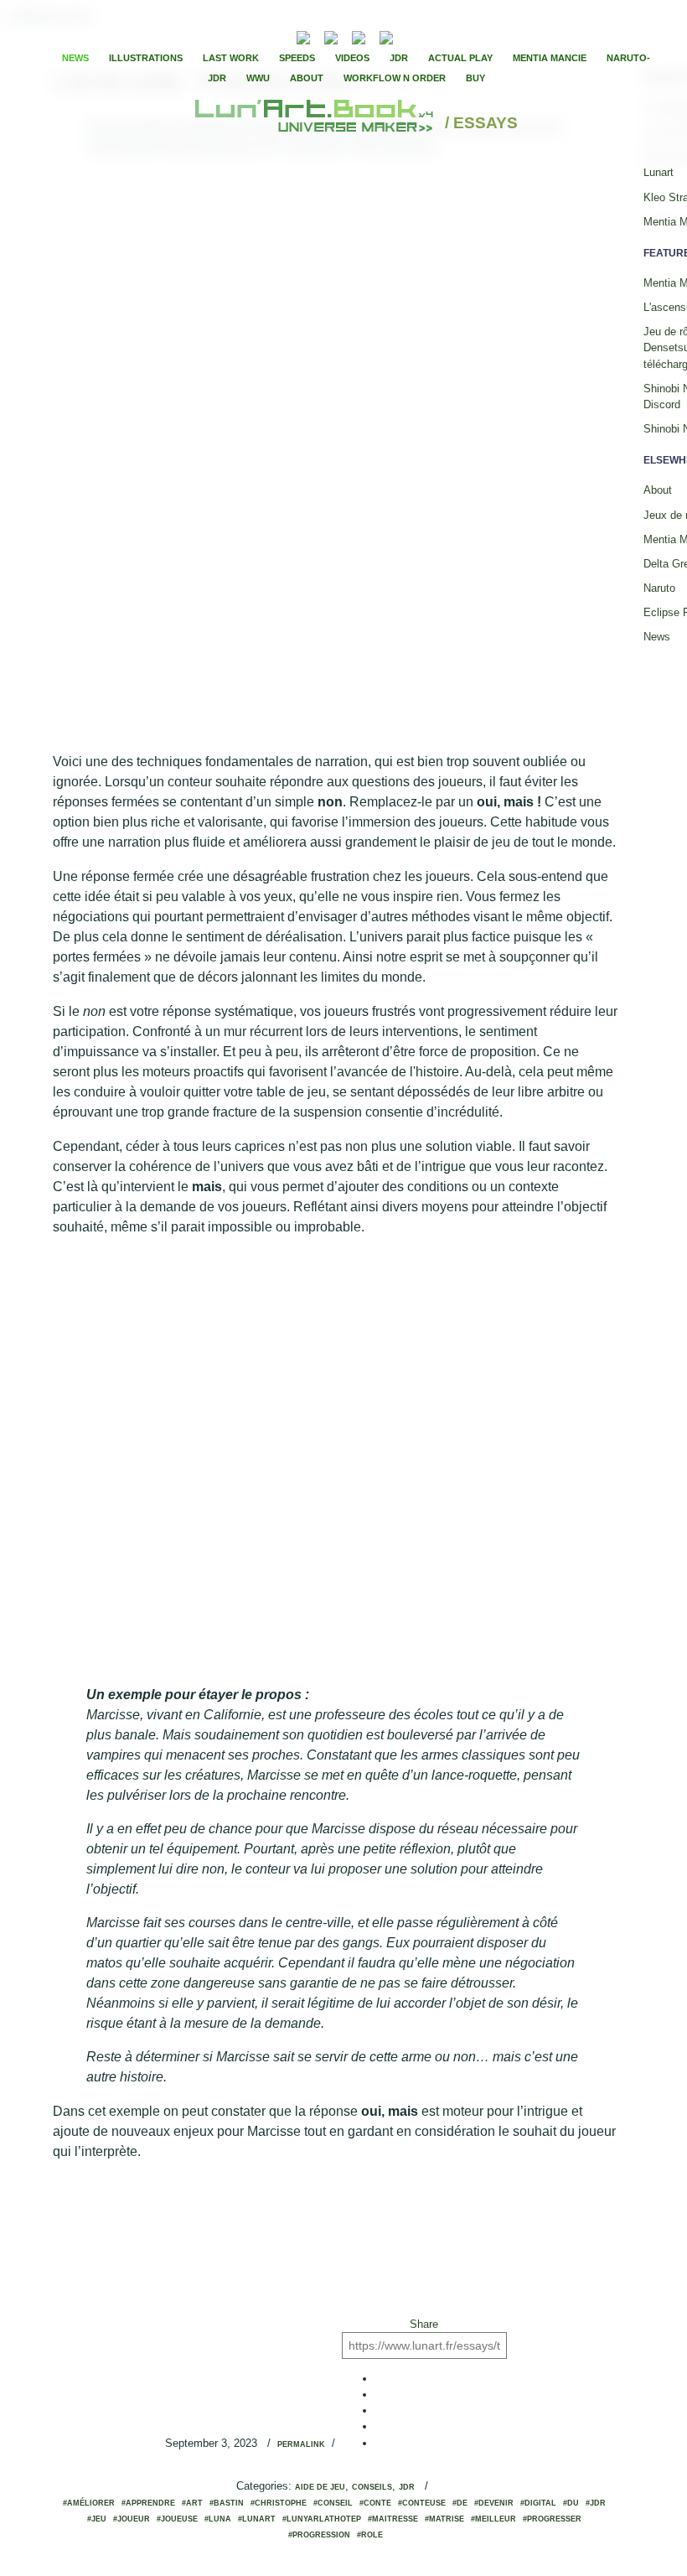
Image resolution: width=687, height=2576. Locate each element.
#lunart (257, 2519)
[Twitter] (445, 36)
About (307, 78)
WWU (258, 78)
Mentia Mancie (550, 58)
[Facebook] (431, 36)
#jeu (97, 2519)
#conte (375, 2503)
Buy (475, 78)
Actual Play (460, 58)
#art (192, 2503)
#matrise (444, 2519)
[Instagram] (386, 36)
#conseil (333, 2503)
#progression (319, 2535)
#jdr (596, 2503)
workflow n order (395, 78)
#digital (538, 2503)
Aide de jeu (320, 2487)
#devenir (494, 2503)
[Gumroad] (303, 36)
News (75, 58)
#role (370, 2535)
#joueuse (177, 2519)
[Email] (258, 36)
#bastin (227, 2503)
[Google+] (459, 36)
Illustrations (146, 58)
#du (571, 2503)
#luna (218, 2519)
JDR (399, 58)
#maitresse (393, 2519)
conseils (372, 2487)
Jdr (407, 2487)
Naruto (659, 588)
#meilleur (493, 2519)
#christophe (279, 2503)
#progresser (552, 2519)
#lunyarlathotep (322, 2519)
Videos (352, 58)
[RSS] (278, 36)
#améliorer (89, 2503)
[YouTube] (412, 36)
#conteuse (422, 2503)
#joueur (132, 2519)
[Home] (316, 124)
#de (460, 2503)
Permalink (301, 2444)
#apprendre (148, 2503)
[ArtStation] (359, 36)
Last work (231, 58)
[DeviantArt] (331, 36)
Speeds (297, 58)
